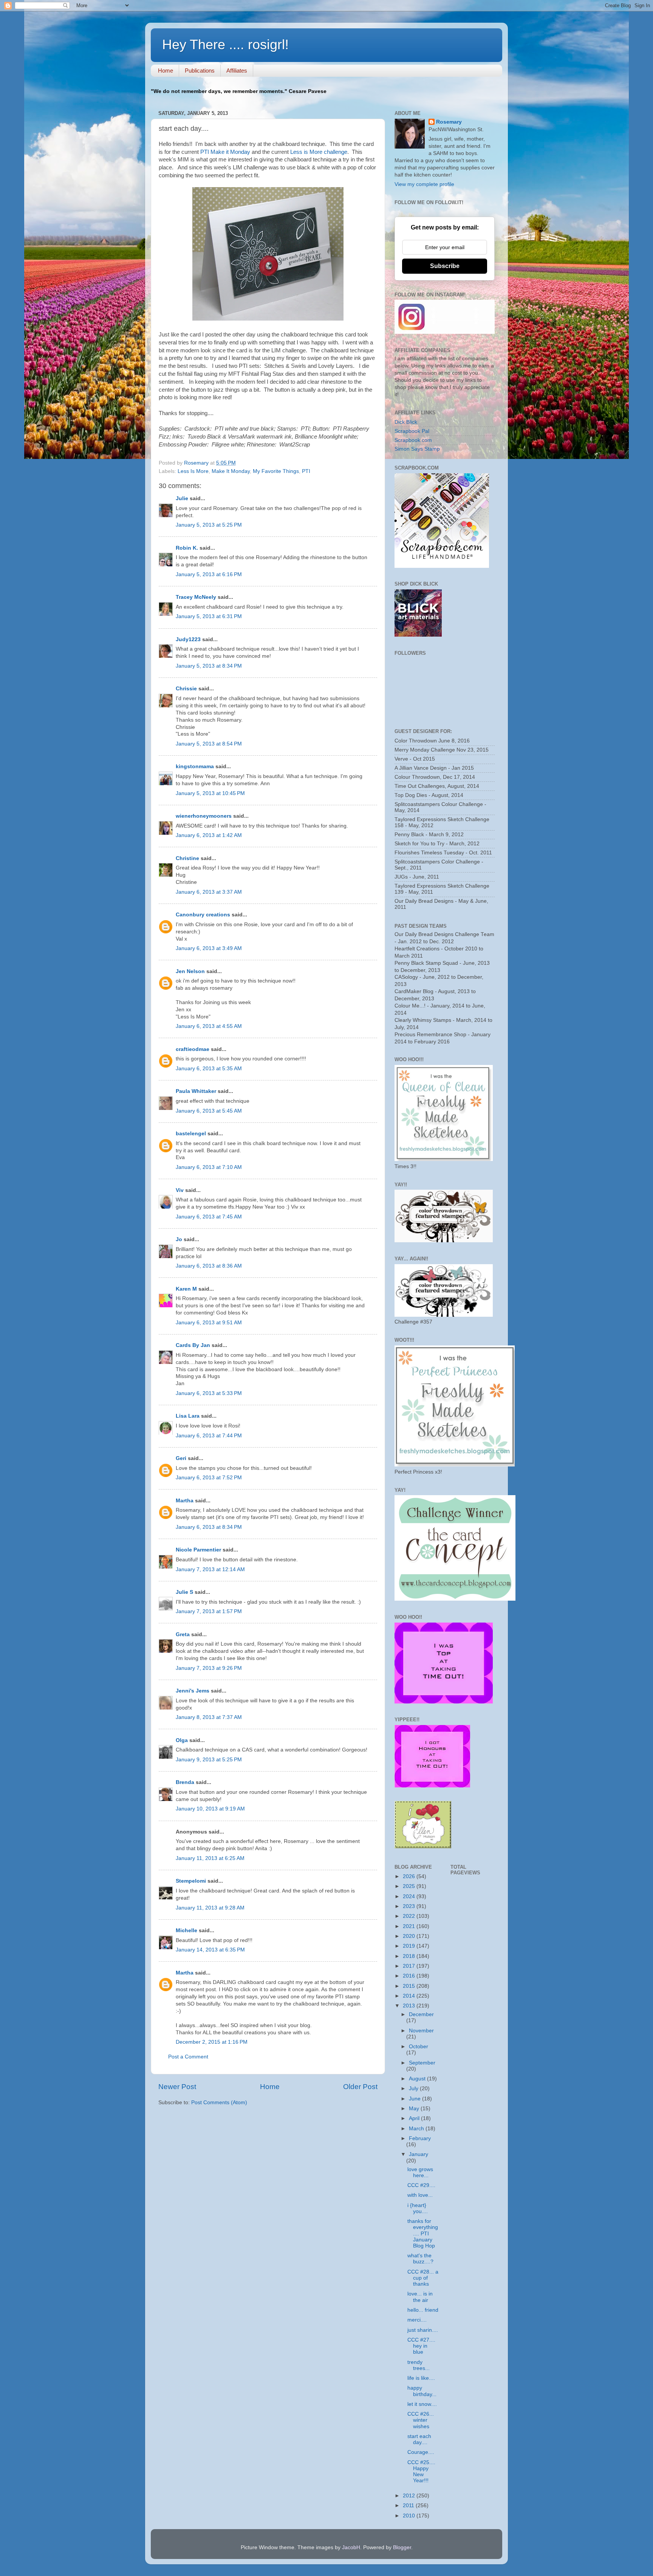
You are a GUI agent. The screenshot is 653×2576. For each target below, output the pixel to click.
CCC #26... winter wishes (421, 2420)
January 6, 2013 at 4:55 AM (209, 1026)
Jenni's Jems (193, 1691)
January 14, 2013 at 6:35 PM (210, 1950)
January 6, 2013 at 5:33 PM (209, 1393)
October (419, 2047)
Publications (200, 71)
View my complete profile (424, 184)
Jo (179, 1239)
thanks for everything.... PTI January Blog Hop (423, 2233)
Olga (182, 1740)
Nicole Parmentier (198, 1550)
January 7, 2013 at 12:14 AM (210, 1569)
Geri (181, 1458)
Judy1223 (188, 639)
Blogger (402, 2547)
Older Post (360, 2087)
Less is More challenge (318, 152)
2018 (410, 1956)
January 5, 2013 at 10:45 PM (210, 793)
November (421, 2031)
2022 (410, 1916)
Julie (182, 498)
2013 (410, 2006)
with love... (420, 2195)
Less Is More (193, 471)
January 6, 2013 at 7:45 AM (209, 1217)
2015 (410, 1986)
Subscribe (445, 266)
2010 (410, 2516)
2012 (410, 2496)
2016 (410, 1976)
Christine (187, 858)
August (418, 2079)
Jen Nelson (190, 971)
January (419, 2154)
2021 (410, 1926)
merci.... (417, 2320)
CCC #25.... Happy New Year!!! (421, 2472)
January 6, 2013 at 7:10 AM (209, 1167)
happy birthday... (422, 2391)
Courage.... (421, 2452)
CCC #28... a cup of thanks (423, 2278)
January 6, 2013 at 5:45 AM (209, 1111)
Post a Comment (188, 2057)
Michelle (186, 1930)
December (421, 2014)
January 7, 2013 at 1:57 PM (209, 1611)
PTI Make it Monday (225, 152)
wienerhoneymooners (204, 816)
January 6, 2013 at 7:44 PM (209, 1436)
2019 (410, 1946)
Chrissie (186, 689)
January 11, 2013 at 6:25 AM (210, 1858)
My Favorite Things (276, 471)
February (420, 2138)
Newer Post (177, 2087)
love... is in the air (420, 2297)
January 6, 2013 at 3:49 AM (209, 948)
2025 (410, 1886)
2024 (410, 1896)
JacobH (351, 2547)
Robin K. (187, 548)
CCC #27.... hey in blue (421, 2346)
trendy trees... (419, 2365)
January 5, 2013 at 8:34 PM (209, 666)
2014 (410, 1996)
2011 (409, 2505)
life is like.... (421, 2378)
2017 (410, 1966)
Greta (183, 1634)
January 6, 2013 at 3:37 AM (209, 892)
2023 (410, 1906)
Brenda (185, 1782)
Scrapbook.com (413, 440)
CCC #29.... (421, 2185)
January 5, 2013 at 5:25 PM (209, 525)
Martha (185, 1501)
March (417, 2129)
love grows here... (420, 2172)
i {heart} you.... (418, 2208)
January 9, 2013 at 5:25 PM (209, 1760)
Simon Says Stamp (417, 449)
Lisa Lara (188, 1416)
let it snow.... (422, 2404)
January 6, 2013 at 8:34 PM (209, 1527)
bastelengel (191, 1134)
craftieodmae (193, 1049)
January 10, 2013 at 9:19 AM (210, 1809)
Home (166, 71)
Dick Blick (406, 422)
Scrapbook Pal (412, 431)
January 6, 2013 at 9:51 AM (209, 1323)
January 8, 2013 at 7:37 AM (209, 1717)
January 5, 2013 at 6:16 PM (209, 574)
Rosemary (449, 122)
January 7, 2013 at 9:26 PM (209, 1668)
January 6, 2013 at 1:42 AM (209, 835)
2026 (410, 1876)
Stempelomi (191, 1881)
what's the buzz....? (420, 2259)
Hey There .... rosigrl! (225, 44)
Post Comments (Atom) (219, 2102)
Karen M (186, 1289)
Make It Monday (231, 471)
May (415, 2109)
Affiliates (237, 71)
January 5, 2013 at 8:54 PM (209, 744)
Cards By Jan (193, 1345)
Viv (180, 1190)
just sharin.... (423, 2330)
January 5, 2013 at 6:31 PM (209, 616)
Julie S (184, 1592)
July (414, 2089)
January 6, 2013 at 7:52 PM (209, 1478)
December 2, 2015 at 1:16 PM (212, 2042)
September (422, 2063)
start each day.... (419, 2439)
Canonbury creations (203, 915)
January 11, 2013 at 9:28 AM (210, 1908)
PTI (306, 471)
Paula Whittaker (196, 1091)
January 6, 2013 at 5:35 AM (209, 1069)
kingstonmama (195, 766)
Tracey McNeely (196, 597)
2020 (410, 1936)
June (415, 2099)
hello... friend (423, 2310)
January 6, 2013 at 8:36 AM (209, 1266)
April (415, 2118)
